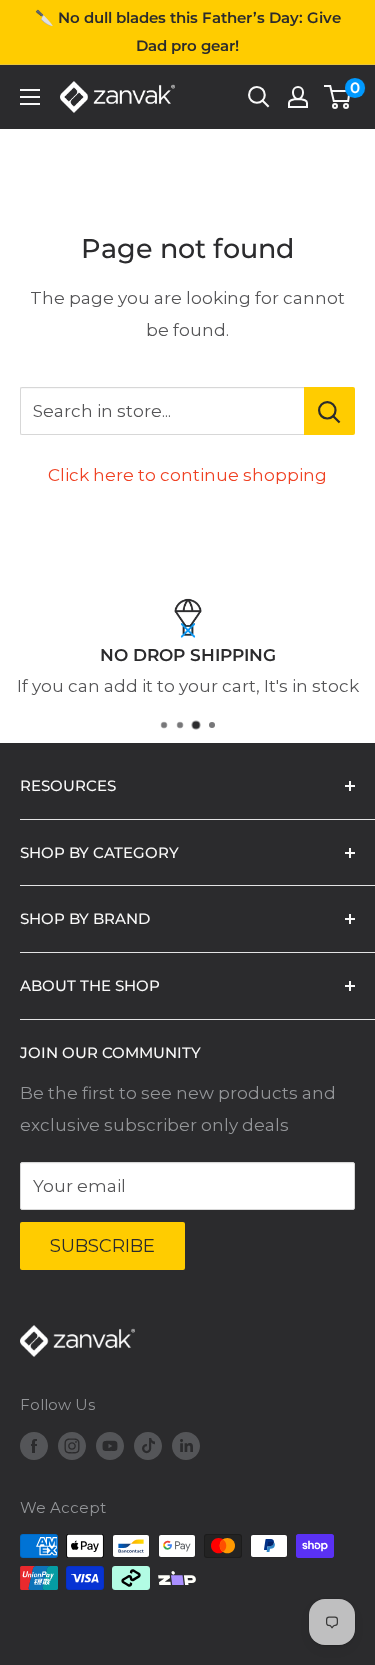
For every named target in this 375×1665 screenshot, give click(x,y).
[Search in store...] (329, 411)
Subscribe (102, 1246)
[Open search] (259, 97)
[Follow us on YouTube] (110, 1445)
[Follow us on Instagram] (72, 1445)
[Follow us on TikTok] (148, 1445)
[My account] (298, 97)
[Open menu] (30, 97)
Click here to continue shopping (187, 475)
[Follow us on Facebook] (34, 1445)
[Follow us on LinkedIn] (186, 1445)
